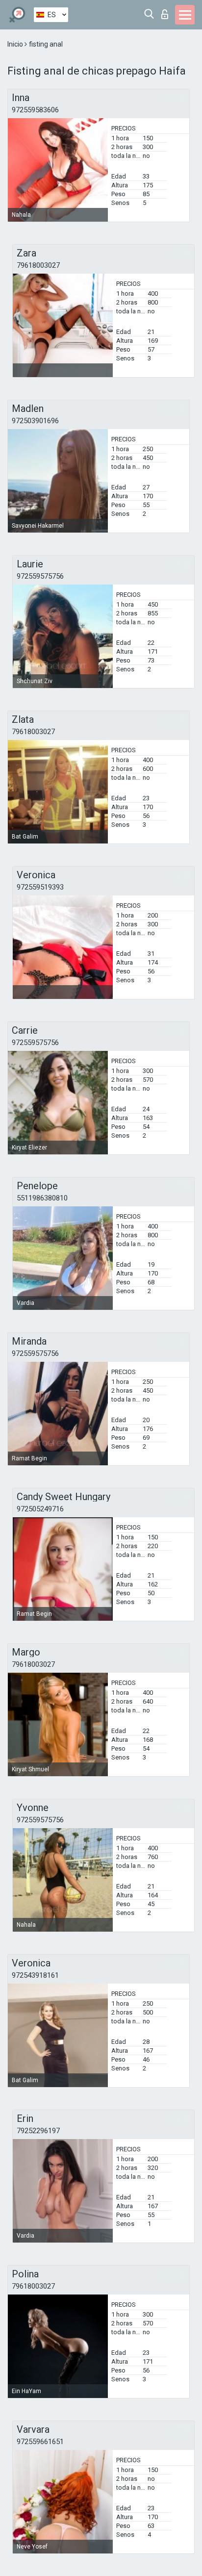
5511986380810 (42, 1198)
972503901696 (35, 421)
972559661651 (40, 2442)
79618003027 (38, 265)
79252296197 (38, 2131)
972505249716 (40, 1509)
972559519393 (40, 887)
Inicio (16, 44)
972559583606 (35, 110)
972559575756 (40, 576)
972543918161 (35, 1975)
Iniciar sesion (167, 12)
